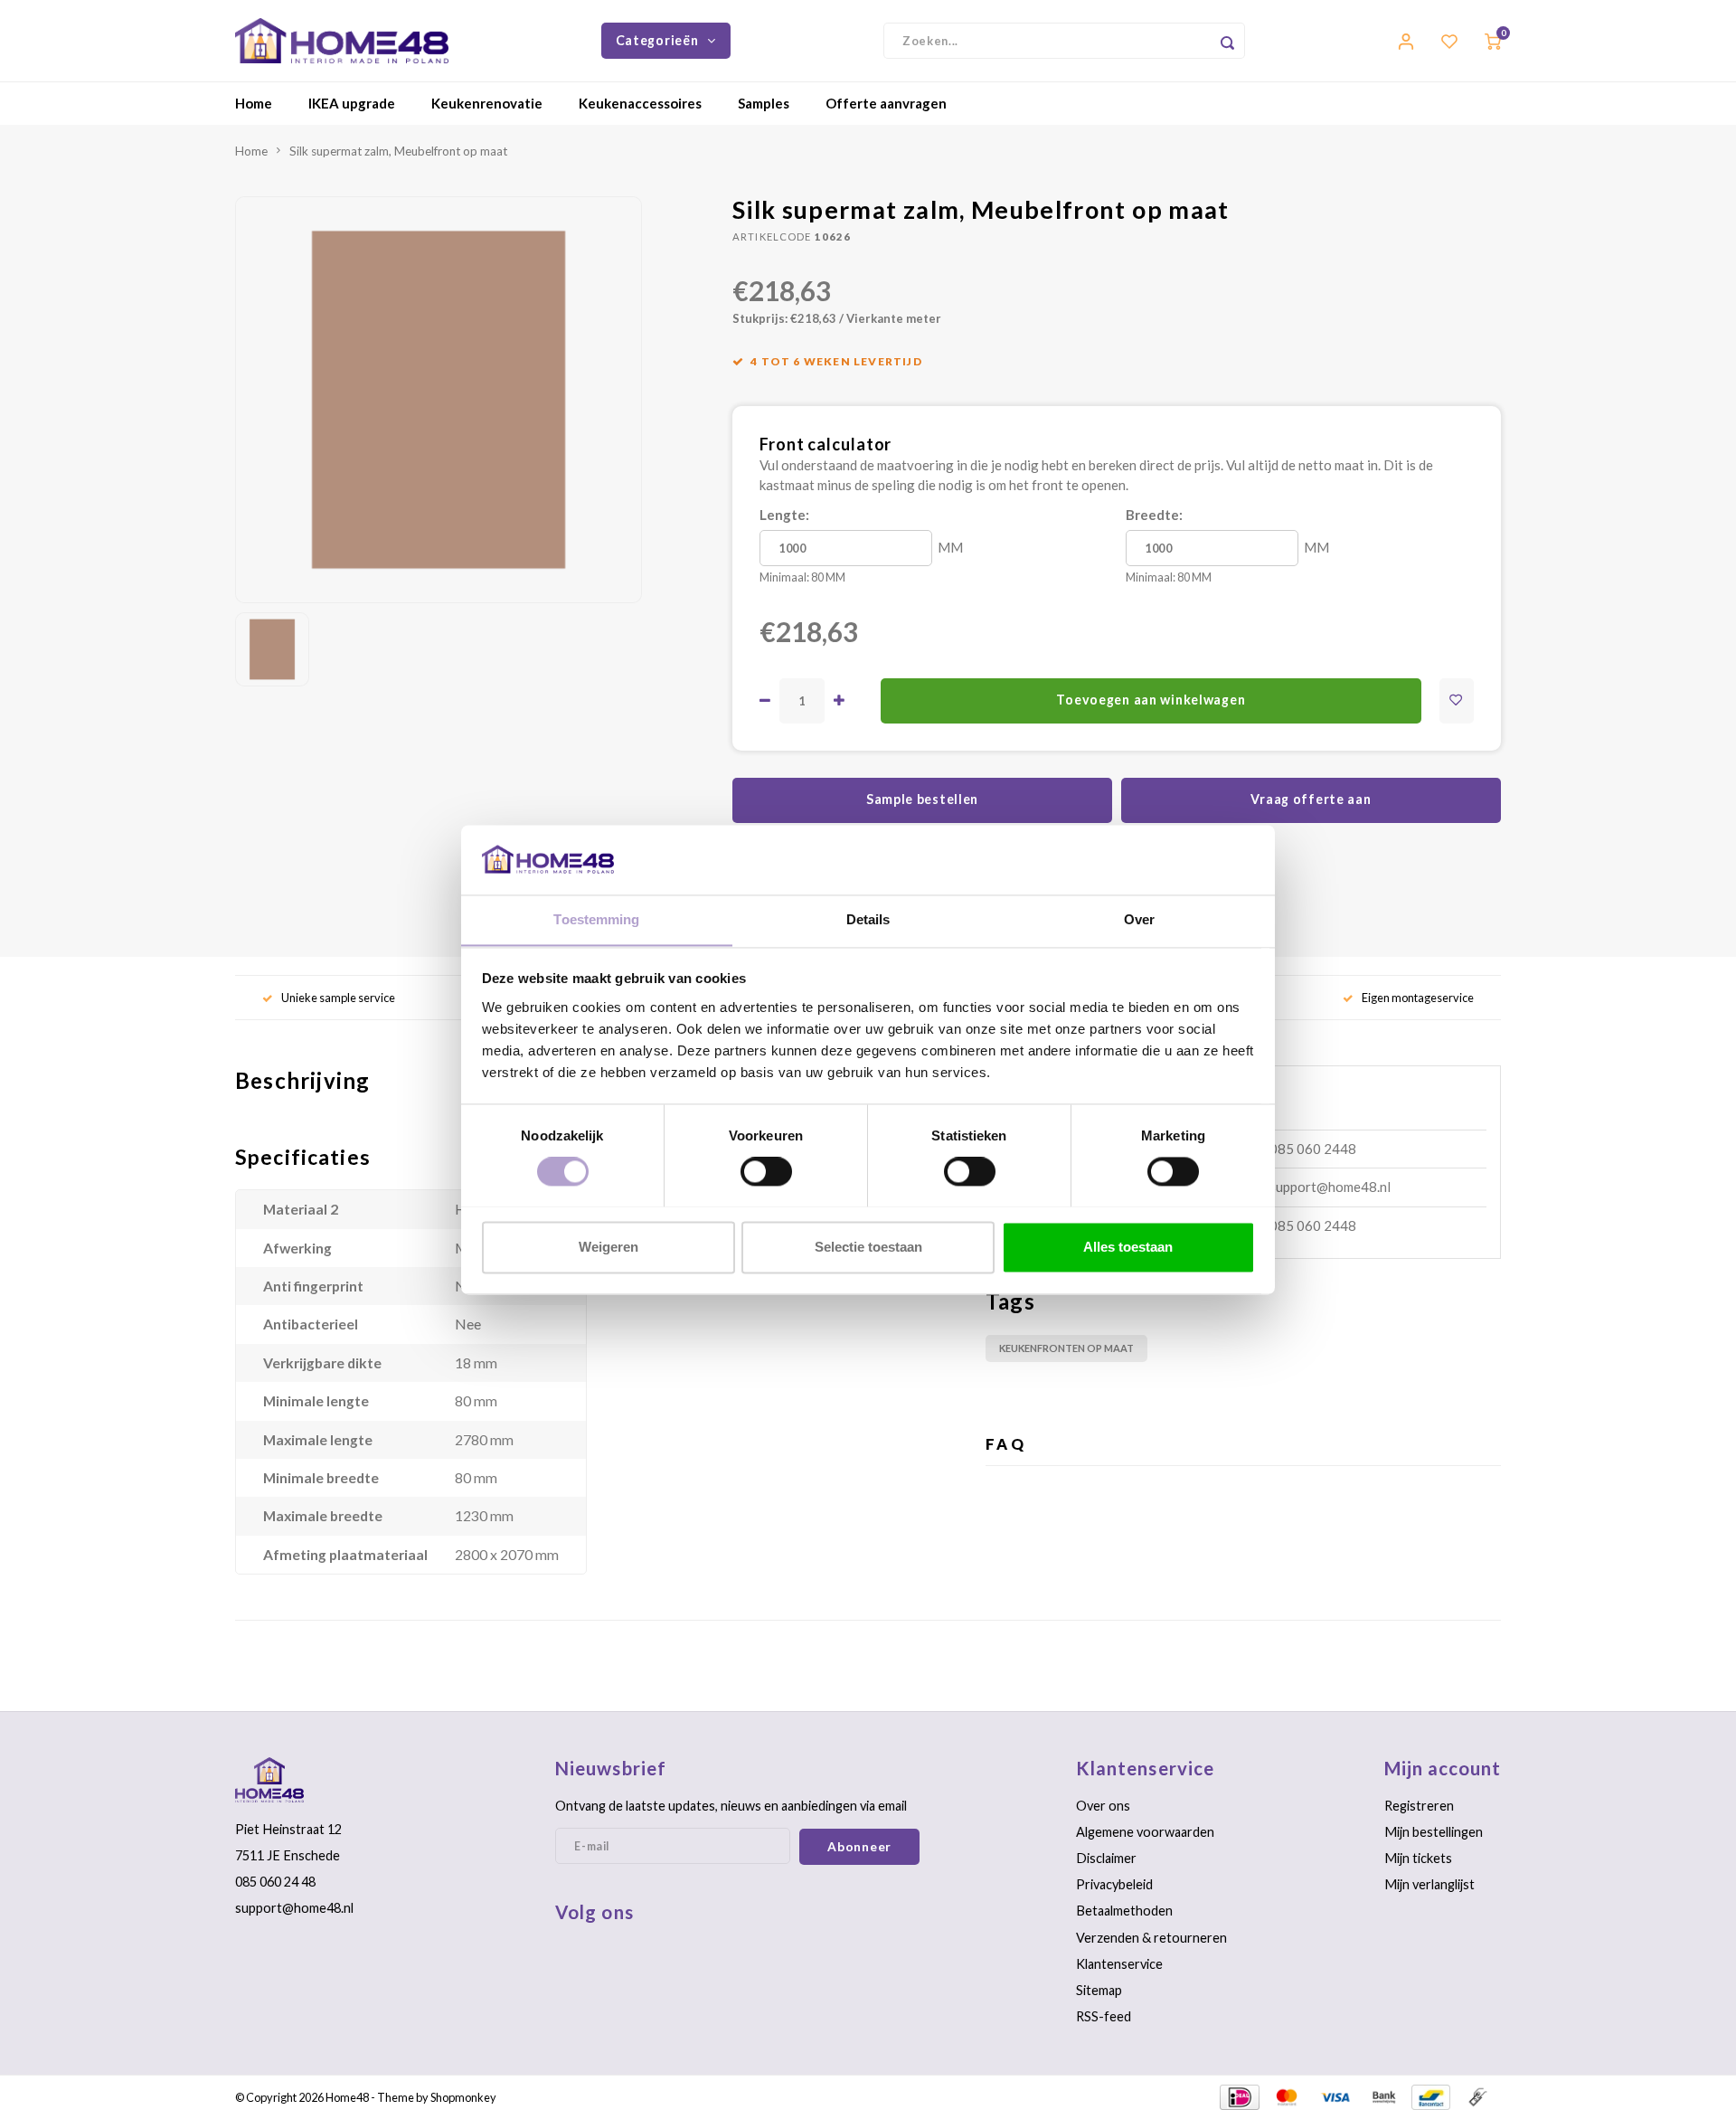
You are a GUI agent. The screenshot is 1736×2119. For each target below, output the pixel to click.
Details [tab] (868, 919)
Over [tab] (1139, 919)
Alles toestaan (1128, 1247)
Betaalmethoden (1124, 1911)
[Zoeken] (1227, 41)
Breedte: (1154, 515)
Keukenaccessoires (640, 103)
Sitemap (1099, 1990)
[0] (1493, 40)
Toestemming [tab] (596, 919)
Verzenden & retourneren (1151, 1938)
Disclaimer (1106, 1858)
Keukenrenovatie (487, 103)
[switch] (766, 1171)
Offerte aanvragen (886, 103)
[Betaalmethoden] (1238, 2095)
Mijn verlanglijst (1429, 1884)
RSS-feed (1104, 2016)
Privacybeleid (1114, 1884)
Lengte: (784, 515)
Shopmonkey (463, 2097)
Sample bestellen (922, 799)
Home (254, 103)
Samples (764, 103)
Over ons (1103, 1806)
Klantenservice (1119, 1964)
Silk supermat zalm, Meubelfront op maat (398, 151)
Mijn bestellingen (1434, 1832)
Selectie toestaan (868, 1247)
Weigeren (609, 1247)
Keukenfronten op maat (1066, 1348)
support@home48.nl (1330, 1187)
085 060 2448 (1313, 1149)
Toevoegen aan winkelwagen (1151, 700)
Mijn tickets (1418, 1858)
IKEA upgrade (352, 103)
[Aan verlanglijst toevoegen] (1457, 701)
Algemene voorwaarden (1145, 1832)
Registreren (1419, 1806)
